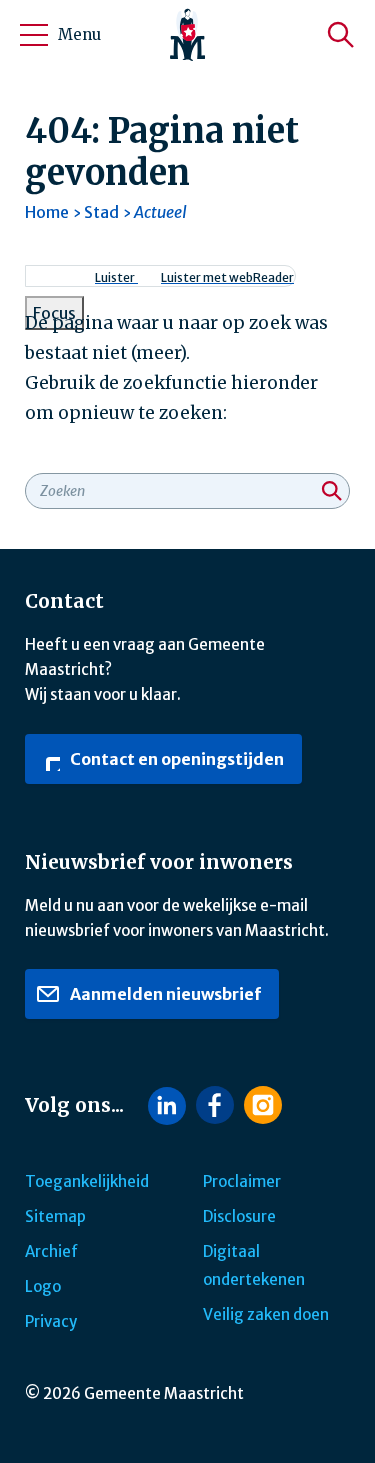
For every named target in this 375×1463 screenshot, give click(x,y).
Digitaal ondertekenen (254, 1265)
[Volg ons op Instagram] (263, 1105)
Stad (101, 212)
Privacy (51, 1321)
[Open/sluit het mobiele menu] (34, 35)
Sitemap (55, 1216)
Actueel (160, 212)
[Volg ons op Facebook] (215, 1105)
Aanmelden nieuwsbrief (164, 994)
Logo (43, 1286)
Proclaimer (242, 1181)
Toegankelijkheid (87, 1181)
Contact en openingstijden (175, 759)
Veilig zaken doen (266, 1314)
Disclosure (239, 1216)
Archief (51, 1251)
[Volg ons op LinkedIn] (167, 1105)
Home (47, 212)
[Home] (188, 35)
